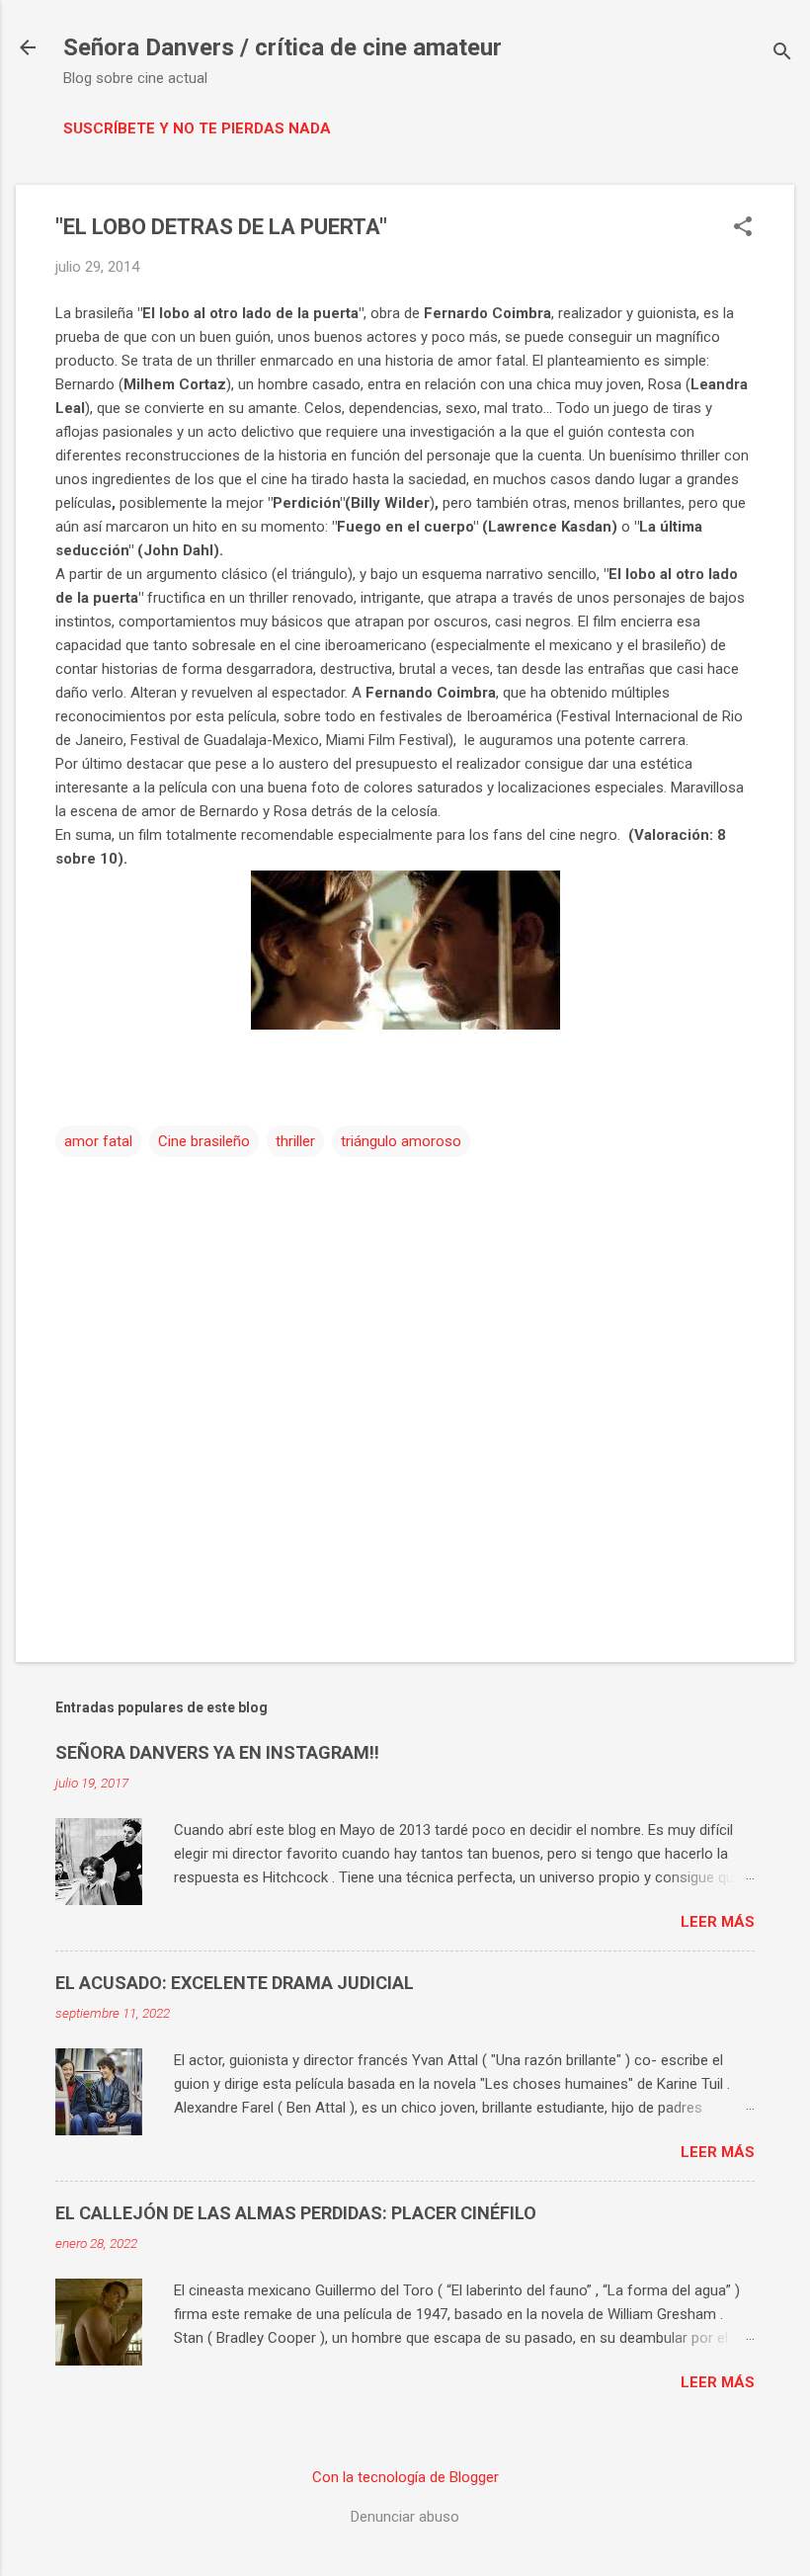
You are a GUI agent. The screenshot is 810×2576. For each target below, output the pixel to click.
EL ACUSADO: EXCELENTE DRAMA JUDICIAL (235, 1983)
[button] (743, 228)
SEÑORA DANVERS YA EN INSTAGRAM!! (217, 1752)
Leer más (718, 1922)
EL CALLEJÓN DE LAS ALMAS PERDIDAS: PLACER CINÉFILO (296, 2213)
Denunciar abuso (405, 2517)
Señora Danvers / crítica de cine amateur (283, 47)
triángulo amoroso (401, 1141)
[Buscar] (782, 54)
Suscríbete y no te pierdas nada (197, 128)
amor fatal (98, 1141)
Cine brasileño (204, 1141)
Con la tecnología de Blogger (405, 2477)
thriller (295, 1141)
